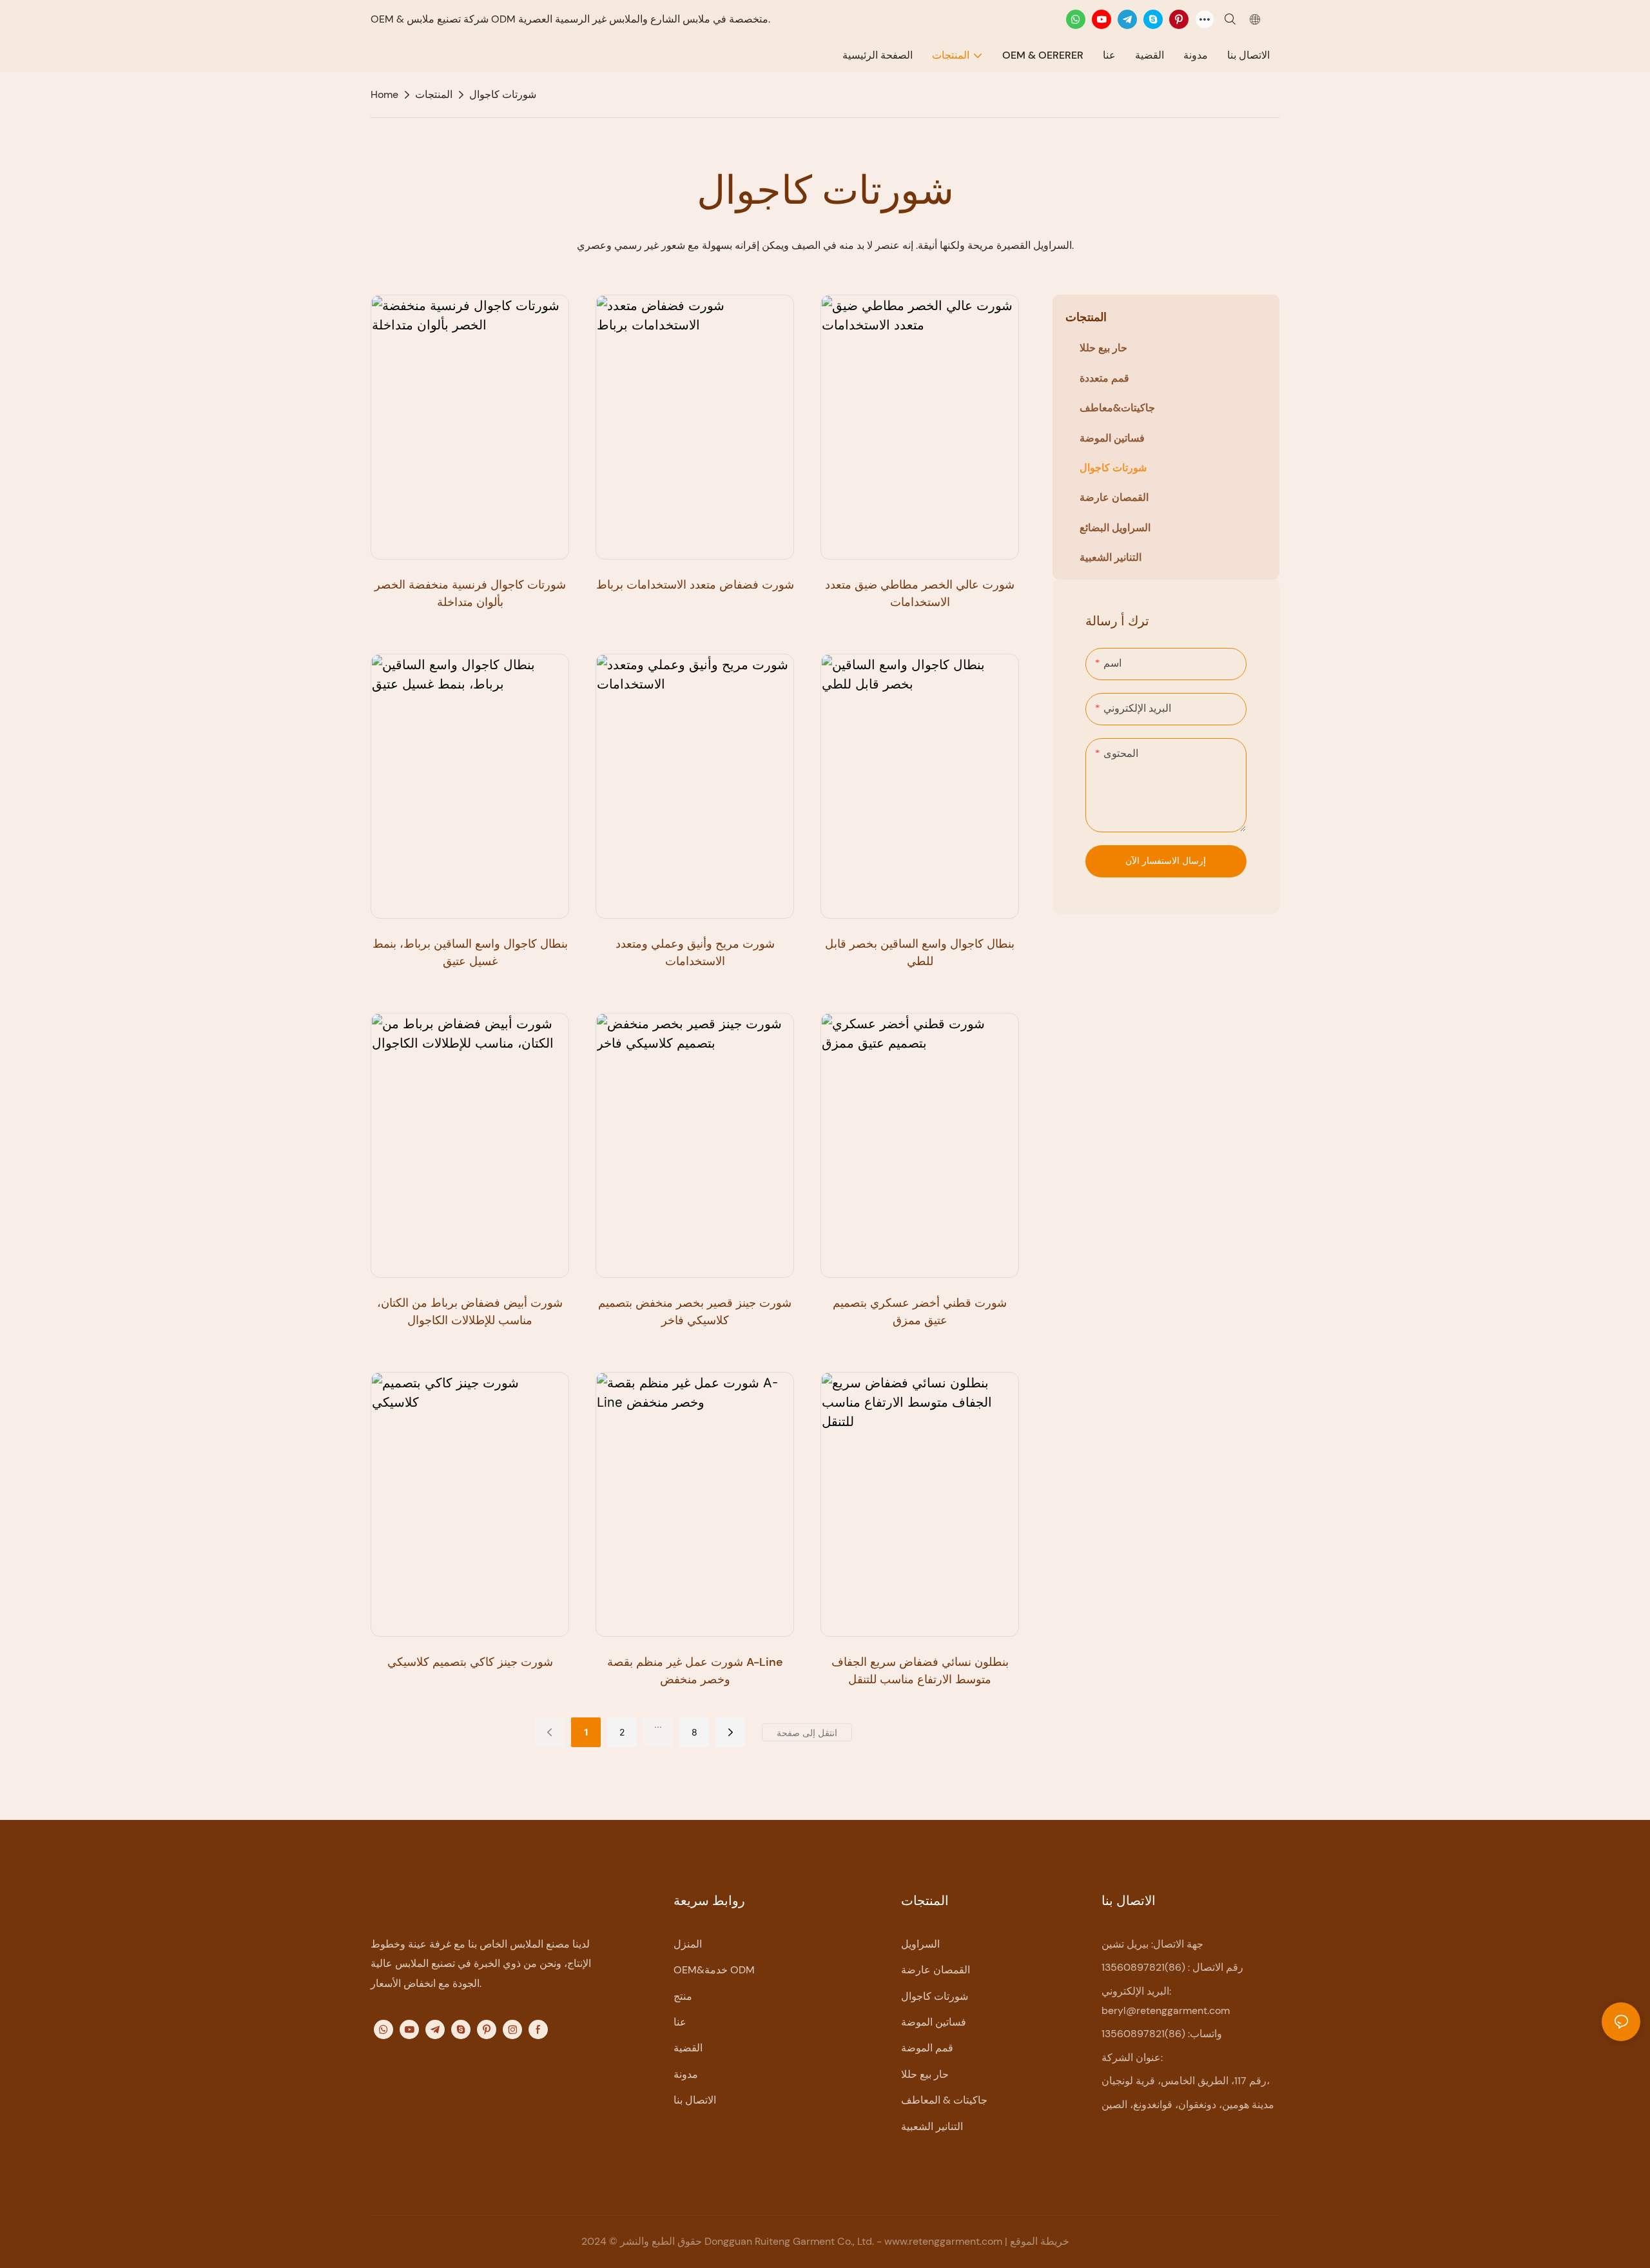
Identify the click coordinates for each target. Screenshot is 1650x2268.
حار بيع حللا (925, 2074)
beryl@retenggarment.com (1166, 2010)
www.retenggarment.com (945, 2241)
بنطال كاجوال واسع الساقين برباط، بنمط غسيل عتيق (470, 953)
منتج (683, 1996)
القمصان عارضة (936, 1970)
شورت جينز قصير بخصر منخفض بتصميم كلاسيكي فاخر (695, 1312)
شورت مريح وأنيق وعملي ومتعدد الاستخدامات (695, 953)
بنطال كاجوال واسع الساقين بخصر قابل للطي (920, 953)
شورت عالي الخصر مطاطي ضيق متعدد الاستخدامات (920, 593)
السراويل (920, 1944)
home (384, 94)
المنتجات (434, 94)
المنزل (688, 1944)
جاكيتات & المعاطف (944, 2100)
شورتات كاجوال (503, 94)
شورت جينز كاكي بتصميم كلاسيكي (470, 1662)
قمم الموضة (927, 2048)
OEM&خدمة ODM (714, 1970)
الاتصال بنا (695, 2100)
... (658, 1724)
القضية (688, 2048)
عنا (680, 2022)
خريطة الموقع (1040, 2241)
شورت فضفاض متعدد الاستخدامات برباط (695, 585)
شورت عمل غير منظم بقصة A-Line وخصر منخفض (695, 1671)
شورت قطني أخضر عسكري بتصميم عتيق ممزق (920, 1312)
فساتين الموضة (934, 2022)
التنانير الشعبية (932, 2126)
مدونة (686, 2074)
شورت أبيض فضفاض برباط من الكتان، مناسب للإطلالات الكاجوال (470, 1312)
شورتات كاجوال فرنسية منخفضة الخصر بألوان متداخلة (470, 593)
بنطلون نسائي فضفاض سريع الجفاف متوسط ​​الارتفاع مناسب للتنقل (920, 1671)
